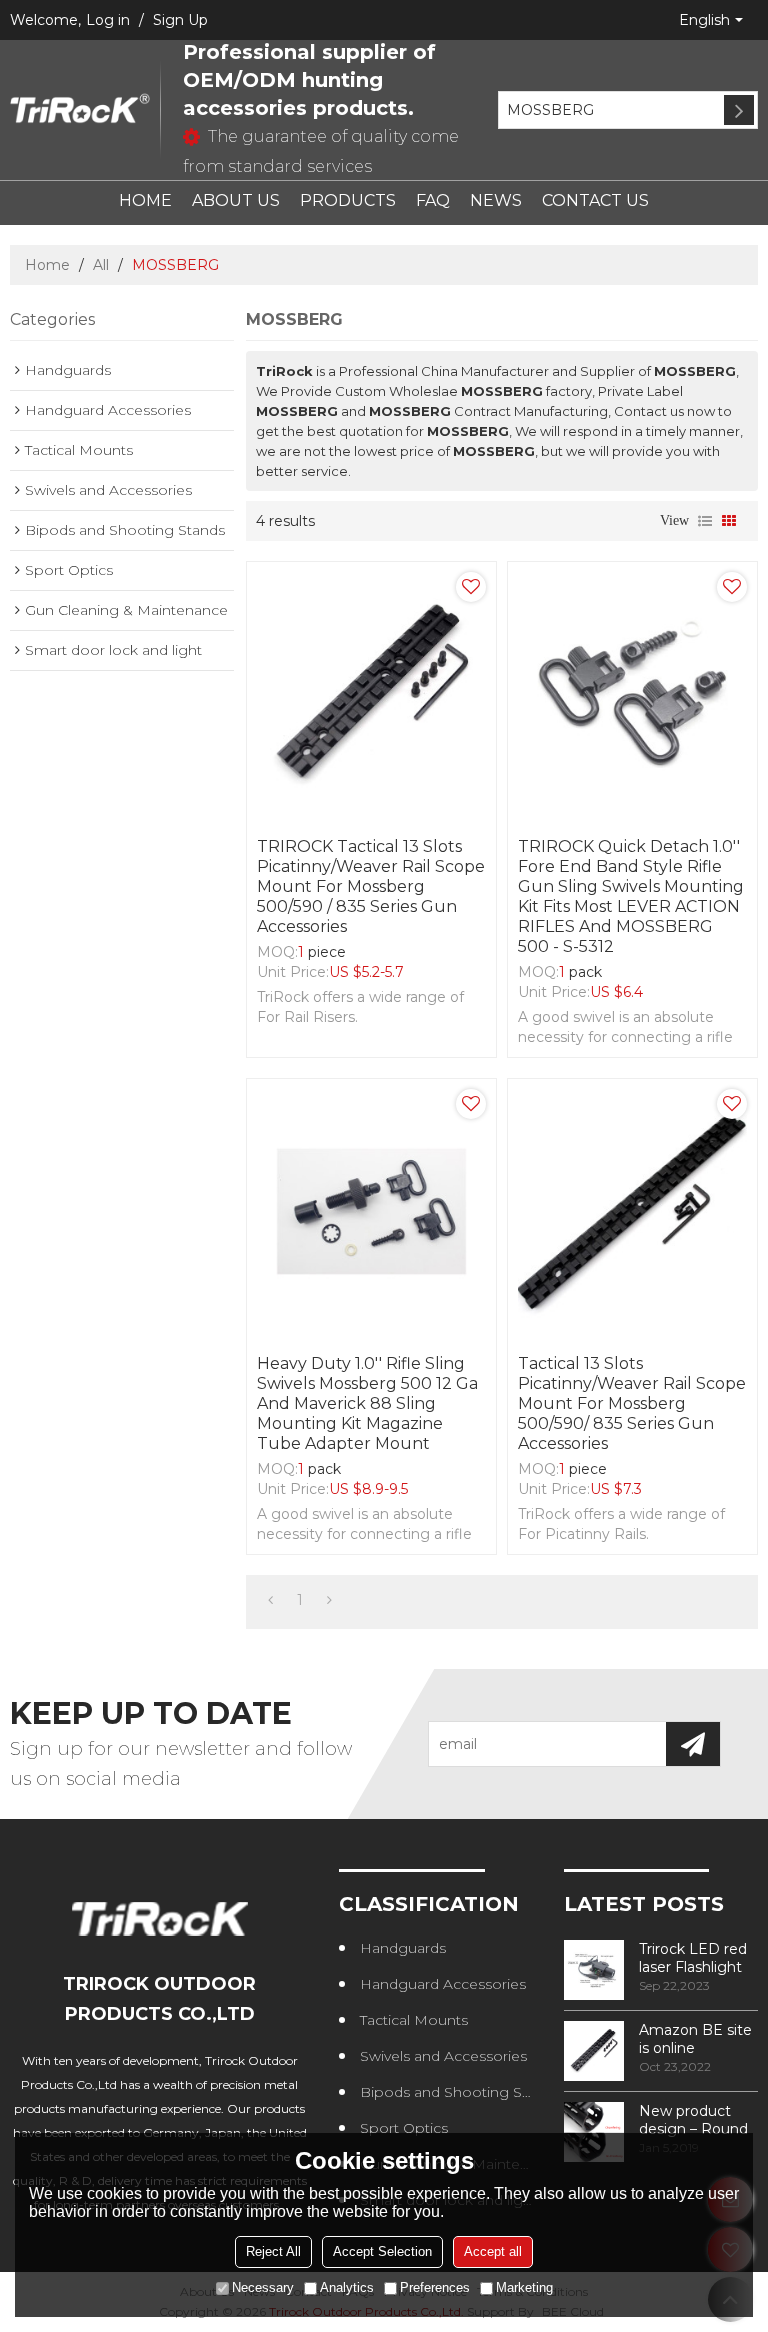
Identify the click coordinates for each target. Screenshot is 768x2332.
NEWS (496, 200)
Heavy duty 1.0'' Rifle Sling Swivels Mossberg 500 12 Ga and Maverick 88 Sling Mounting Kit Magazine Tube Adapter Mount (367, 1403)
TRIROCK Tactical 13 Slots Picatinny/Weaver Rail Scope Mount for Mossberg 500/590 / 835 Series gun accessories (371, 886)
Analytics (347, 2287)
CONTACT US (595, 200)
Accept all (493, 2251)
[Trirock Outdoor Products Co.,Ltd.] (80, 110)
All (101, 265)
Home (47, 265)
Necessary (263, 2287)
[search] (739, 110)
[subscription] (693, 1744)
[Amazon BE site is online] (594, 2051)
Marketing (524, 2287)
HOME (145, 200)
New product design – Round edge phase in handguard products (693, 2120)
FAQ (433, 200)
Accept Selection (382, 2251)
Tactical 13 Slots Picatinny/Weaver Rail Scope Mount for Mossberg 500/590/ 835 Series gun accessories (632, 1403)
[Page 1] (270, 1600)
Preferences (435, 2287)
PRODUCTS (348, 200)
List (705, 521)
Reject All (273, 2251)
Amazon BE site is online (695, 2039)
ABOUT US (236, 200)
